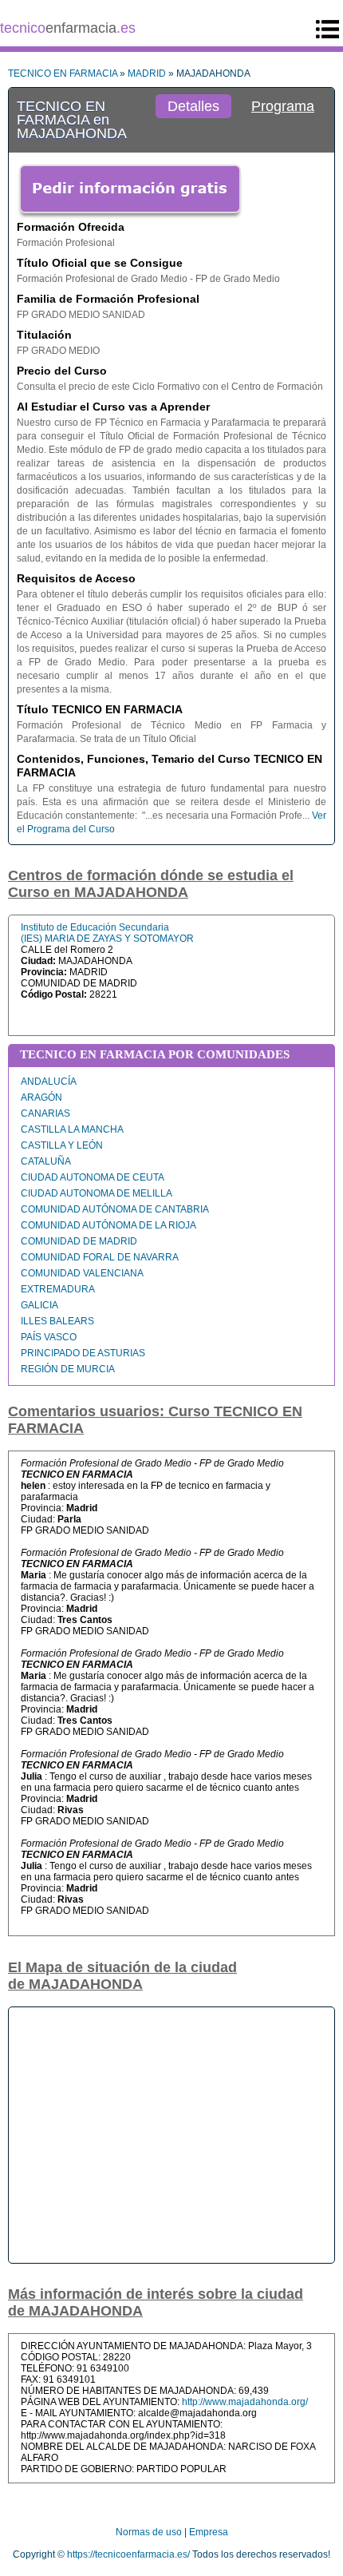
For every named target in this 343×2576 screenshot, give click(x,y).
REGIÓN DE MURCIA (68, 1369)
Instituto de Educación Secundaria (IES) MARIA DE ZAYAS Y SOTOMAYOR (107, 933)
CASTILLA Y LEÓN (62, 1145)
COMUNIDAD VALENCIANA (82, 1273)
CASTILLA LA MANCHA (72, 1129)
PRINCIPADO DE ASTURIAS (83, 1353)
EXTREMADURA (58, 1289)
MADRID (147, 73)
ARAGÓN (41, 1097)
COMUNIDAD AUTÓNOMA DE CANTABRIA (115, 1209)
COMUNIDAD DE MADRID (79, 1241)
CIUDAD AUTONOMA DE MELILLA (97, 1193)
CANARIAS (45, 1113)
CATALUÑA (46, 1161)
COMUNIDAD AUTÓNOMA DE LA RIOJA (108, 1225)
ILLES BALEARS (57, 1321)
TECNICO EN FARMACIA (63, 73)
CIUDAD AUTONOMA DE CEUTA (93, 1177)
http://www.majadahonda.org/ (245, 2402)
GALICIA (39, 1305)
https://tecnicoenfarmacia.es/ (128, 2554)
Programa (283, 106)
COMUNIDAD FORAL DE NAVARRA (100, 1257)
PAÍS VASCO (49, 1337)
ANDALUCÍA (49, 1082)
